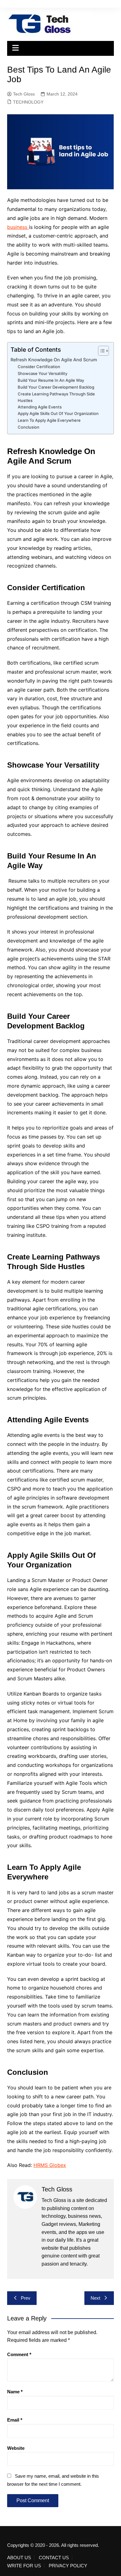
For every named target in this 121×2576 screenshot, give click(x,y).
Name (15, 2392)
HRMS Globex (50, 2165)
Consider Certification (39, 367)
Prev (26, 2298)
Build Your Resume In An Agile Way (51, 380)
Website (16, 2448)
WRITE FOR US (24, 2566)
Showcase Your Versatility (43, 373)
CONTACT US (54, 2558)
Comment (19, 2354)
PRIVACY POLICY (68, 2566)
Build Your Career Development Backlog (56, 387)
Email (15, 2420)
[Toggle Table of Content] (100, 351)
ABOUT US (19, 2558)
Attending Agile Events (40, 407)
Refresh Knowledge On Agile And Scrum (54, 360)
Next (95, 2298)
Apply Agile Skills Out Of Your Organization (58, 413)
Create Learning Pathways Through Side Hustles (56, 397)
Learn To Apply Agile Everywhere (49, 420)
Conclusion (29, 427)
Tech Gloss (24, 94)
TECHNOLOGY (28, 102)
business (18, 227)
